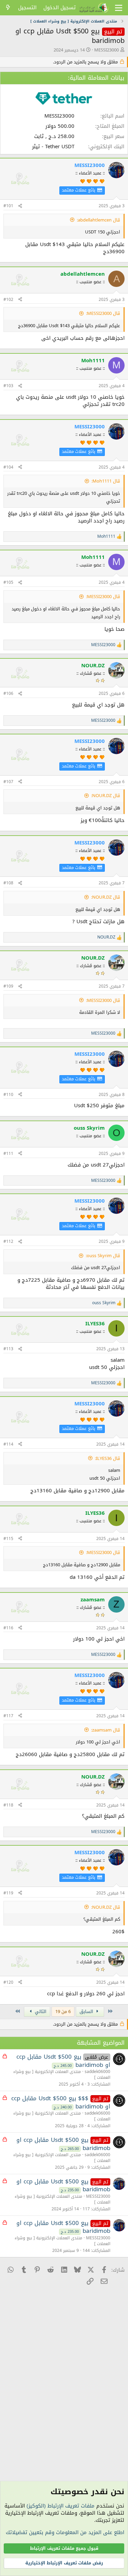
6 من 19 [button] (63, 2011)
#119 (8, 1893)
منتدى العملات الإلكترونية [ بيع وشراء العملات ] (62, 2075)
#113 (8, 1349)
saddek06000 (97, 2072)
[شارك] (20, 206)
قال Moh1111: (106, 481)
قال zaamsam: (106, 1730)
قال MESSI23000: (103, 313)
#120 (8, 1982)
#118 (8, 1805)
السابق (87, 2011)
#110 (8, 1095)
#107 (8, 782)
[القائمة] (119, 8)
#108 (8, 883)
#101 (8, 206)
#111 (8, 1154)
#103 (8, 386)
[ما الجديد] (8, 8)
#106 (8, 693)
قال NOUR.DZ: (106, 796)
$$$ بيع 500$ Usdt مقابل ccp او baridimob (61, 2102)
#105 (8, 582)
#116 (8, 1628)
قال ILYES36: (108, 1458)
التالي (40, 2011)
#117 (8, 1716)
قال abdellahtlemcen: (98, 220)
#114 (8, 1444)
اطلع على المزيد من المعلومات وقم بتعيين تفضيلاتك (65, 2532)
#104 (8, 467)
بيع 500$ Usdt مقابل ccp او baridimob (63, 2061)
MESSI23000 (106, 50)
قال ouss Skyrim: (103, 1256)
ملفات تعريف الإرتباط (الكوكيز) (61, 2506)
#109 (8, 986)
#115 (8, 1539)
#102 (8, 300)
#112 (8, 1241)
